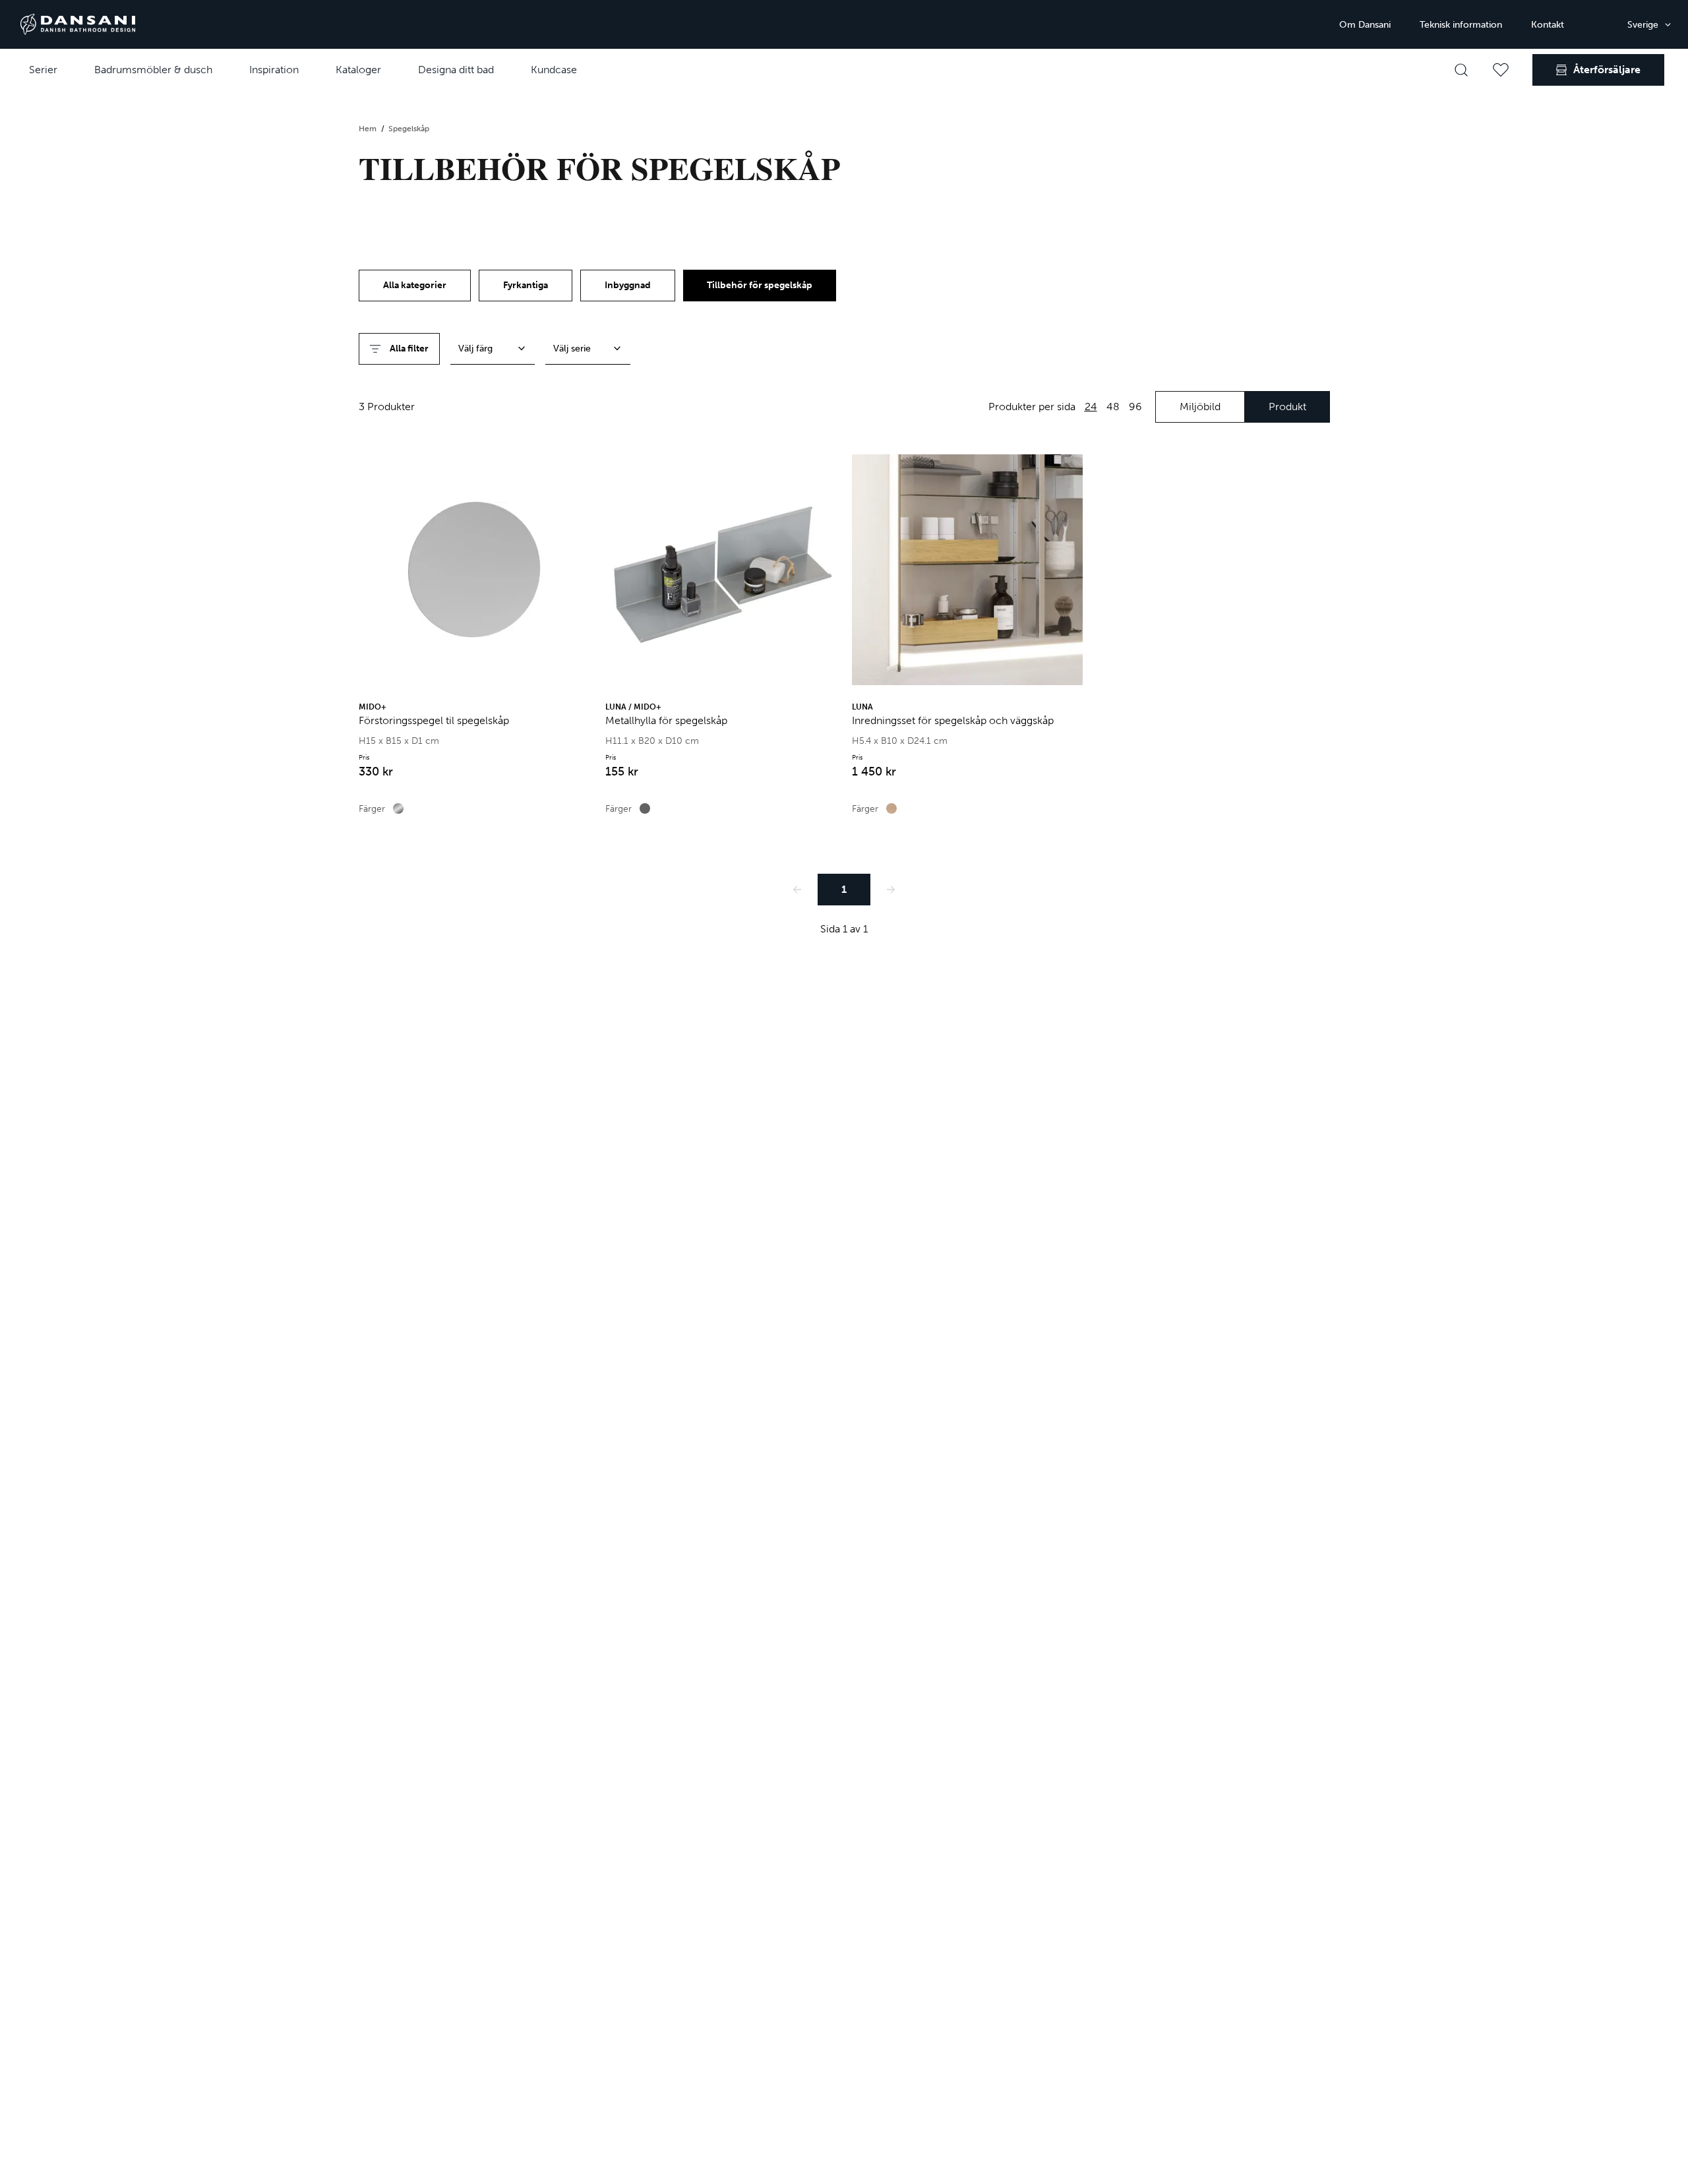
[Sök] (1461, 70)
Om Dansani (1365, 25)
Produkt (1287, 407)
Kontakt (1548, 25)
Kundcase (554, 70)
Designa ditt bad (456, 70)
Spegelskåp (409, 129)
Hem (369, 129)
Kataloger (358, 70)
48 (1113, 407)
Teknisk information (1461, 25)
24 (1091, 407)
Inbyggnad (628, 285)
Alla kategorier (415, 285)
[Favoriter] (1501, 70)
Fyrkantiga (526, 285)
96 (1135, 407)
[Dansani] (78, 24)
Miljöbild (1200, 407)
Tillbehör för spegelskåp (760, 285)
